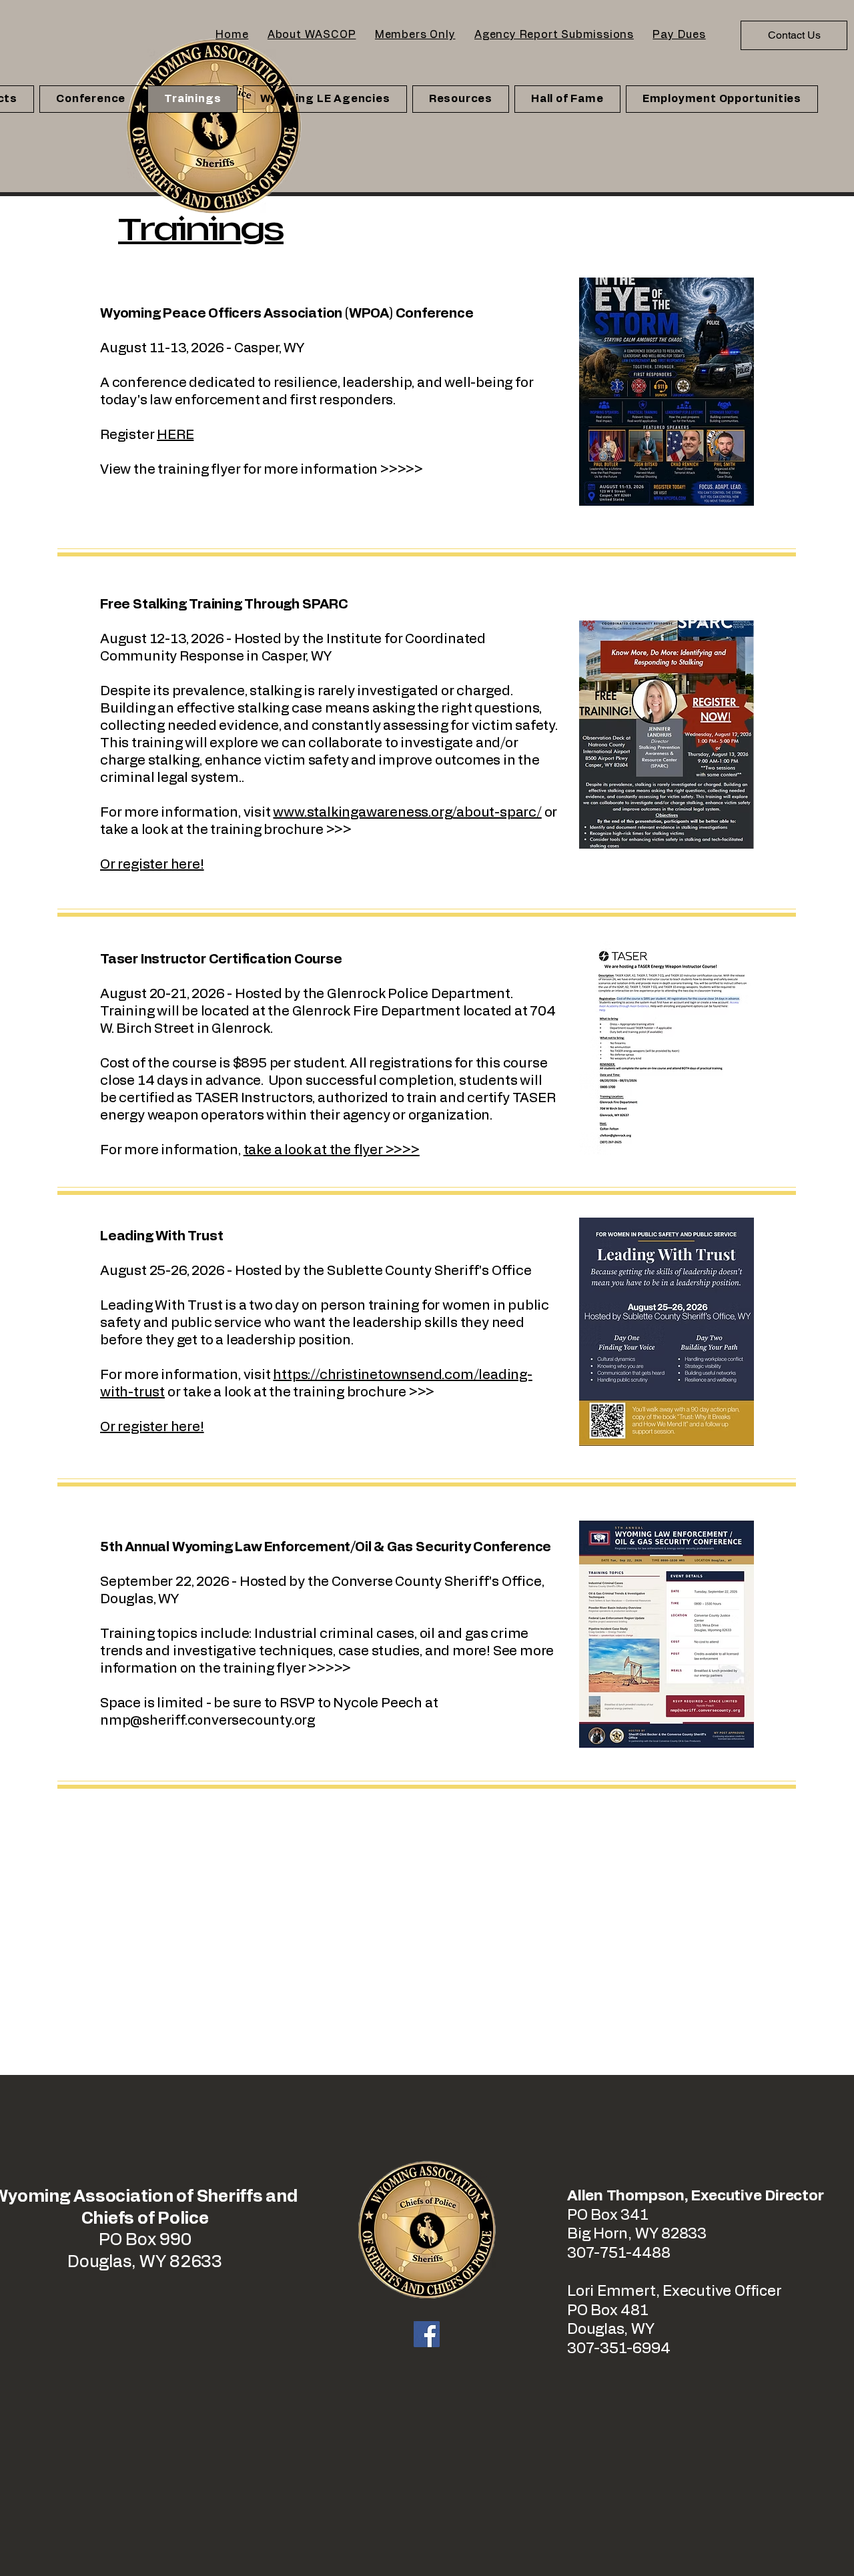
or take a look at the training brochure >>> (300, 1392)
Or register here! (152, 1427)
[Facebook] (427, 2334)
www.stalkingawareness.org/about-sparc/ (407, 813)
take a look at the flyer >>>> (332, 1150)
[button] (312, 35)
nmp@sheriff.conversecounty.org (207, 1721)
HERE (175, 435)
